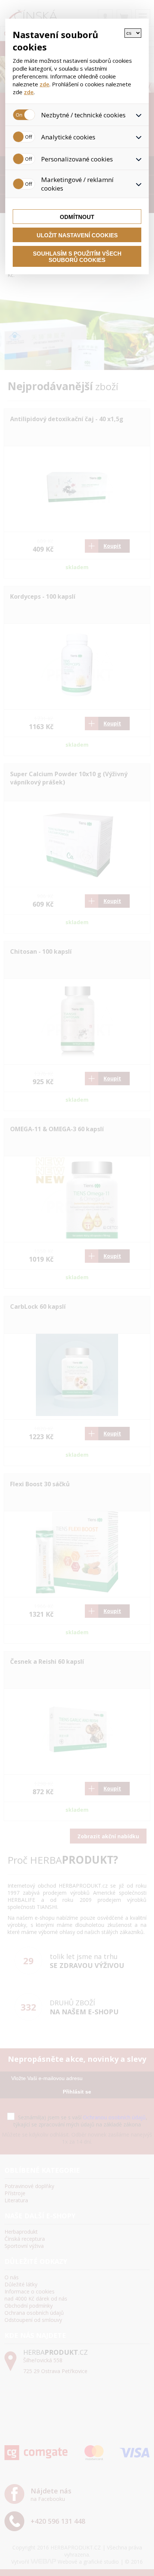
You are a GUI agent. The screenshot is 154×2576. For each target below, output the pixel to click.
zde (44, 84)
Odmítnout (77, 217)
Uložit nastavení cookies (77, 235)
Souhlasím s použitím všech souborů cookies (77, 257)
